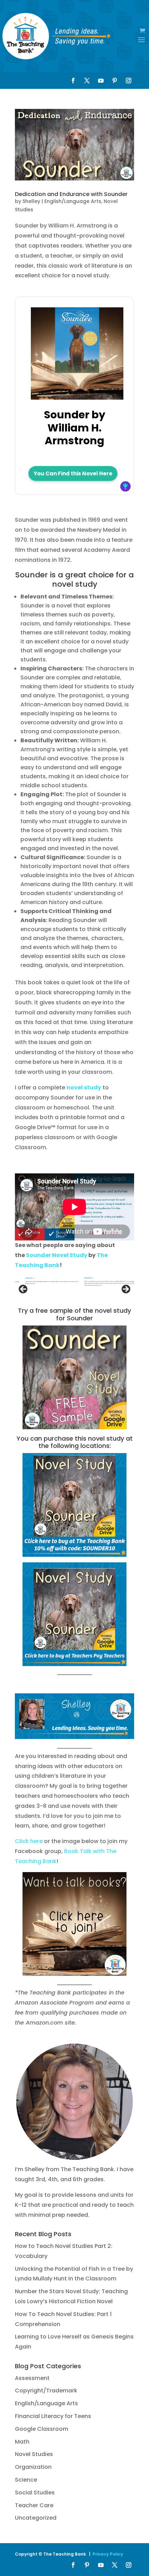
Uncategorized (36, 2518)
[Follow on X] (87, 81)
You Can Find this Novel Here (73, 473)
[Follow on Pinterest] (115, 81)
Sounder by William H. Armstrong (75, 428)
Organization (33, 2467)
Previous (24, 1290)
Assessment (32, 2378)
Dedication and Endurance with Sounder (71, 194)
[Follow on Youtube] (101, 81)
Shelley (31, 201)
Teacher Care (34, 2505)
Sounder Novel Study (57, 1255)
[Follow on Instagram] (129, 81)
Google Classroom (42, 2429)
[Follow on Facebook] (73, 81)
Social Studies (35, 2493)
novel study (84, 1087)
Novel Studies (34, 2454)
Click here (29, 1841)
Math (22, 2442)
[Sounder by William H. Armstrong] (77, 396)
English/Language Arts (73, 201)
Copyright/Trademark (46, 2391)
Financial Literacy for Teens (53, 2416)
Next (125, 1290)
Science (26, 2480)
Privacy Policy (108, 2554)
